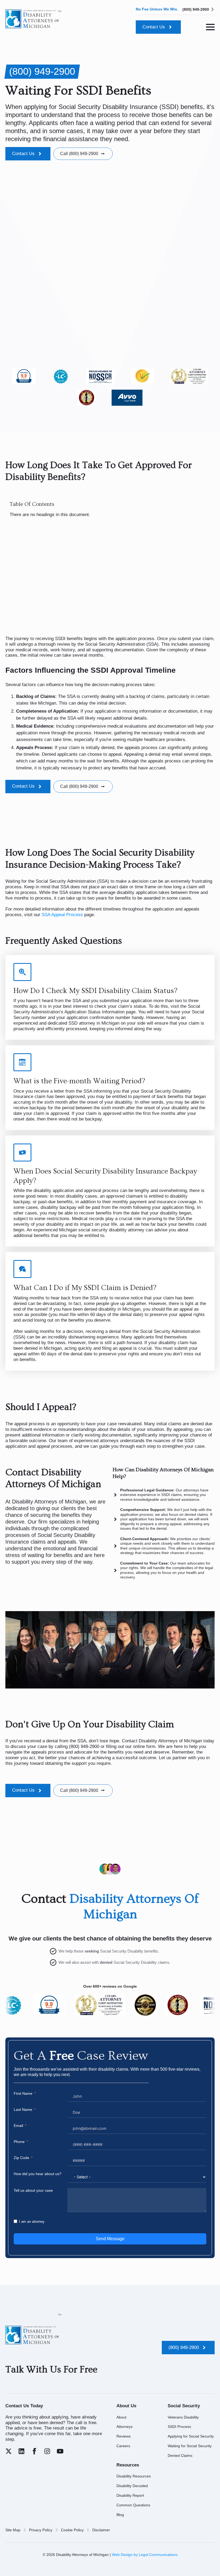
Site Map (13, 2530)
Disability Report (130, 2495)
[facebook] (34, 2451)
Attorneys (124, 2427)
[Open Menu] (210, 27)
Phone (19, 2142)
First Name (23, 2093)
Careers (123, 2446)
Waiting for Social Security (190, 2446)
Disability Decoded (132, 2486)
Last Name (23, 2109)
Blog (120, 2515)
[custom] (9, 2451)
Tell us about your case (33, 2190)
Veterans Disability (183, 2417)
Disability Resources (134, 2476)
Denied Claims (180, 2455)
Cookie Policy (72, 2530)
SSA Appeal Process (62, 915)
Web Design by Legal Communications (145, 2555)
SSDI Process (179, 2427)
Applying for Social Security (191, 2436)
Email (18, 2126)
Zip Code (21, 2158)
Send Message (110, 2239)
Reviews (124, 2436)
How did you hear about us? (38, 2174)
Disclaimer (101, 2530)
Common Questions (133, 2505)
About (121, 2417)
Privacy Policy (41, 2530)
